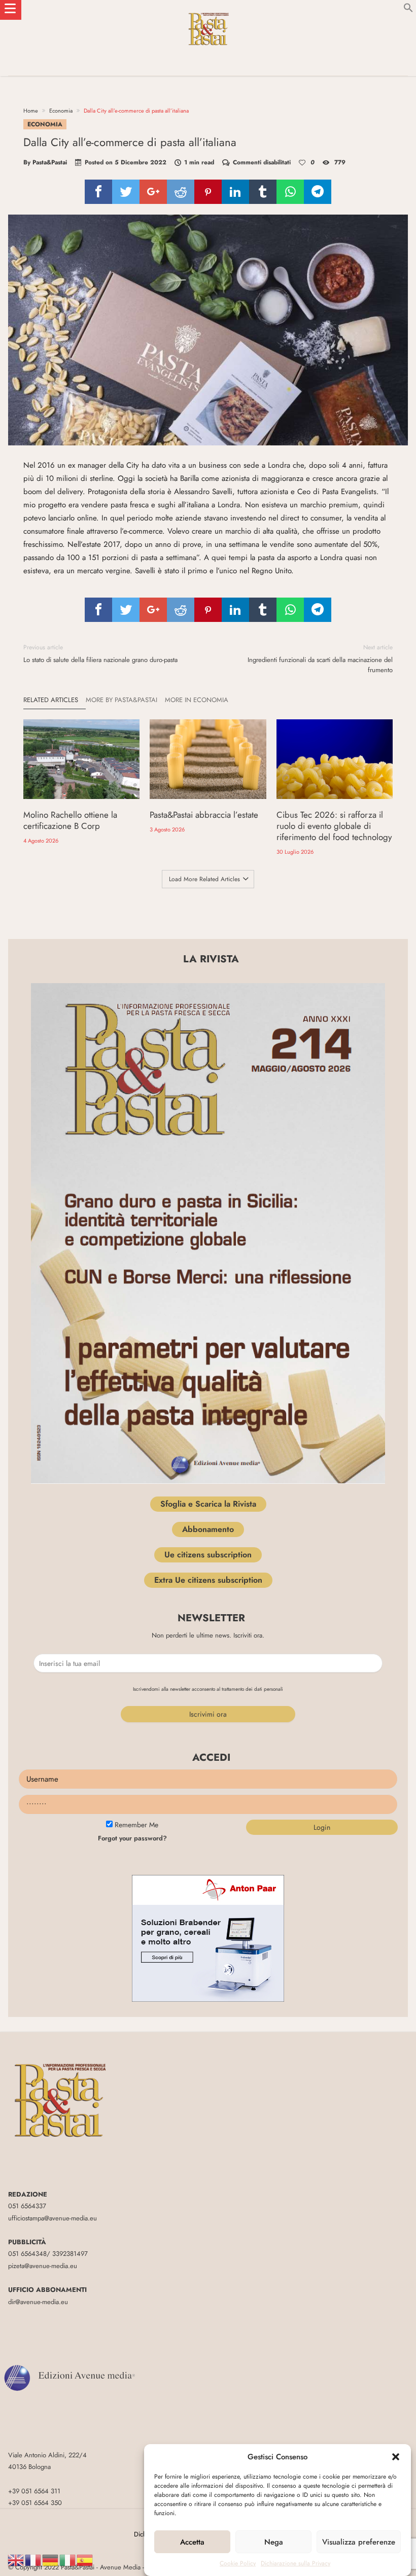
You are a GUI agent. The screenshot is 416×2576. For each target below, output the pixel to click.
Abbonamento (208, 1529)
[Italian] (68, 2560)
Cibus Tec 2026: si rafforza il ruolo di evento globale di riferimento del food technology (334, 826)
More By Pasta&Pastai (122, 700)
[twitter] (126, 192)
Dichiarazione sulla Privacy (296, 2563)
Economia (61, 111)
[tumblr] (263, 192)
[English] (16, 2560)
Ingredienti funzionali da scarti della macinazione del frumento (320, 659)
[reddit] (181, 192)
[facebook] (98, 192)
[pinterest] (208, 192)
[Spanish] (85, 2560)
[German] (51, 2560)
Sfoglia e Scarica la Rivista (208, 1504)
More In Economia (197, 700)
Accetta (192, 2542)
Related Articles (51, 700)
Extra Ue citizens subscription (208, 1580)
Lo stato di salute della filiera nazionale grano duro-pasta (100, 654)
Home (31, 111)
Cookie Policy (238, 2563)
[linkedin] (235, 192)
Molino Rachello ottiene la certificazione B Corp (70, 820)
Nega (274, 2542)
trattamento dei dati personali (252, 1689)
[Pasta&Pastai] (208, 10)
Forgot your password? (132, 1838)
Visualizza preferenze (359, 2542)
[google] (153, 192)
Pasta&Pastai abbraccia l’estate (204, 815)
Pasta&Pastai (50, 162)
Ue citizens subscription (208, 1555)
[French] (33, 2560)
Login (322, 1827)
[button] (396, 2457)
